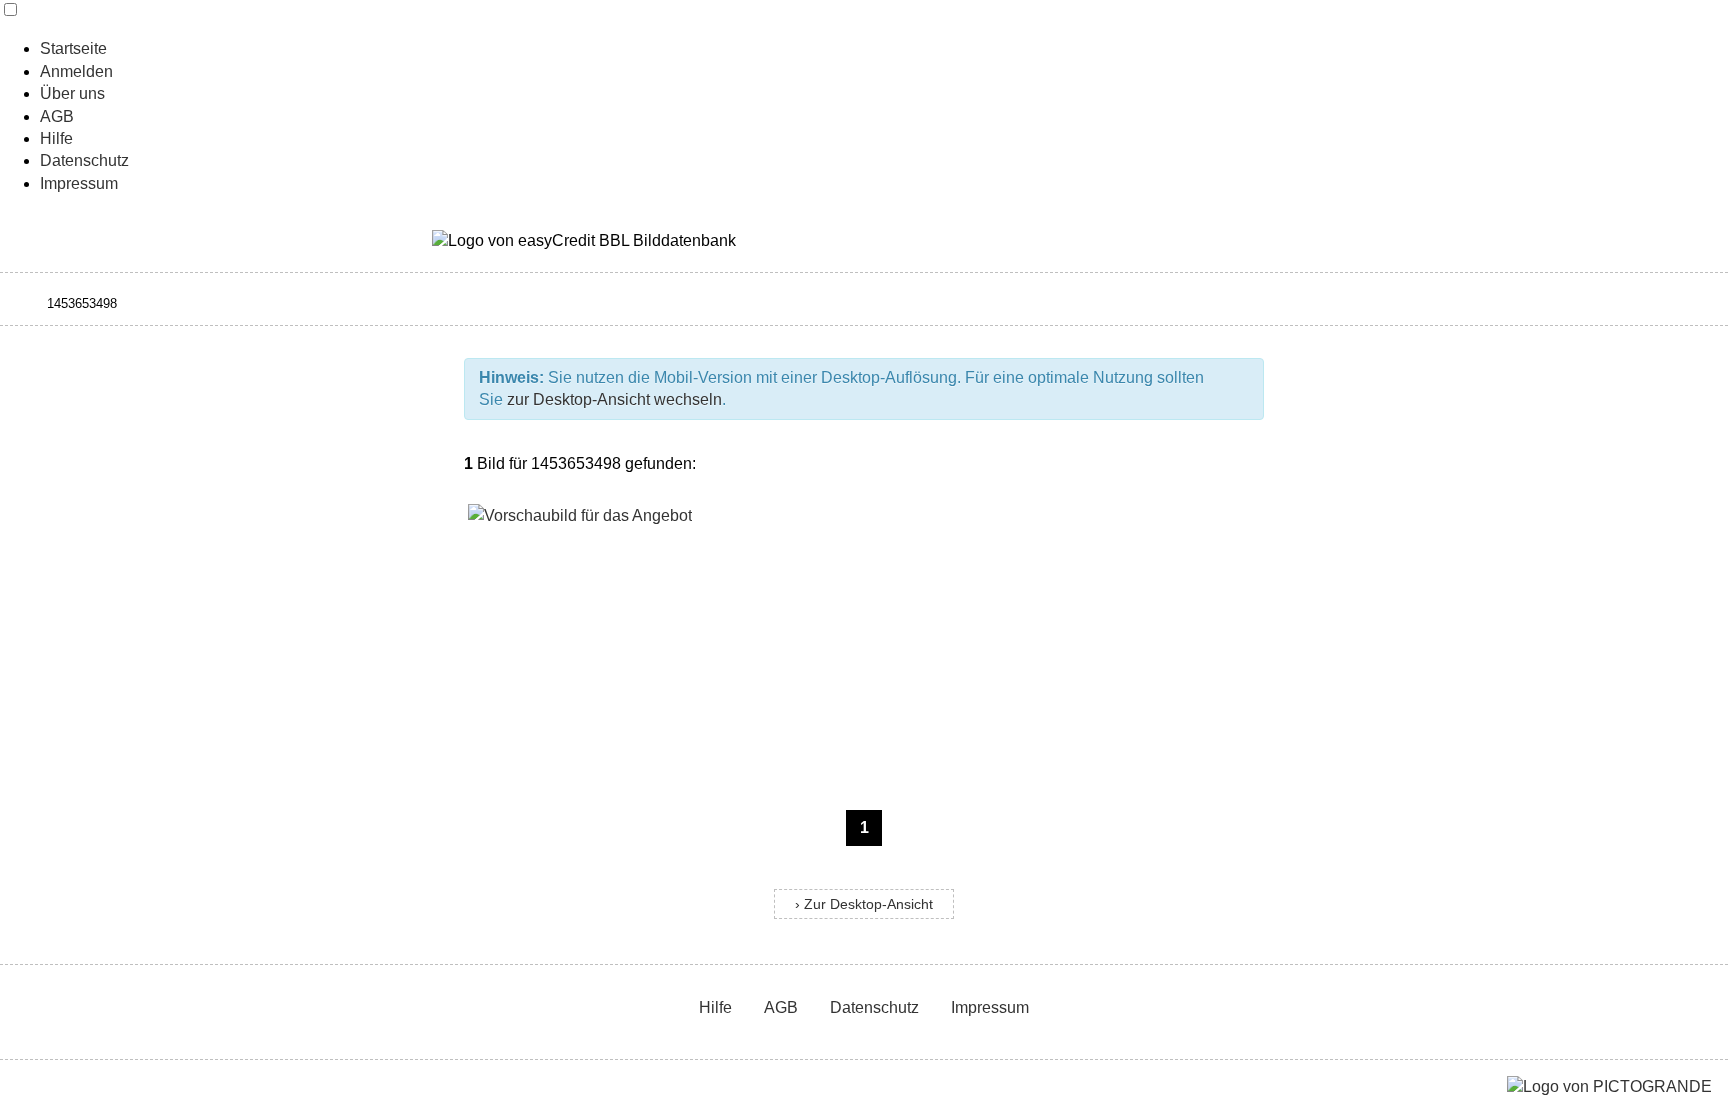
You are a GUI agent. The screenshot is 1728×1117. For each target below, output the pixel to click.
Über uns (72, 93)
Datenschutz (84, 160)
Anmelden (76, 71)
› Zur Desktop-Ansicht (864, 904)
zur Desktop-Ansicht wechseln (614, 399)
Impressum (79, 183)
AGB (57, 116)
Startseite (73, 48)
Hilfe (56, 138)
